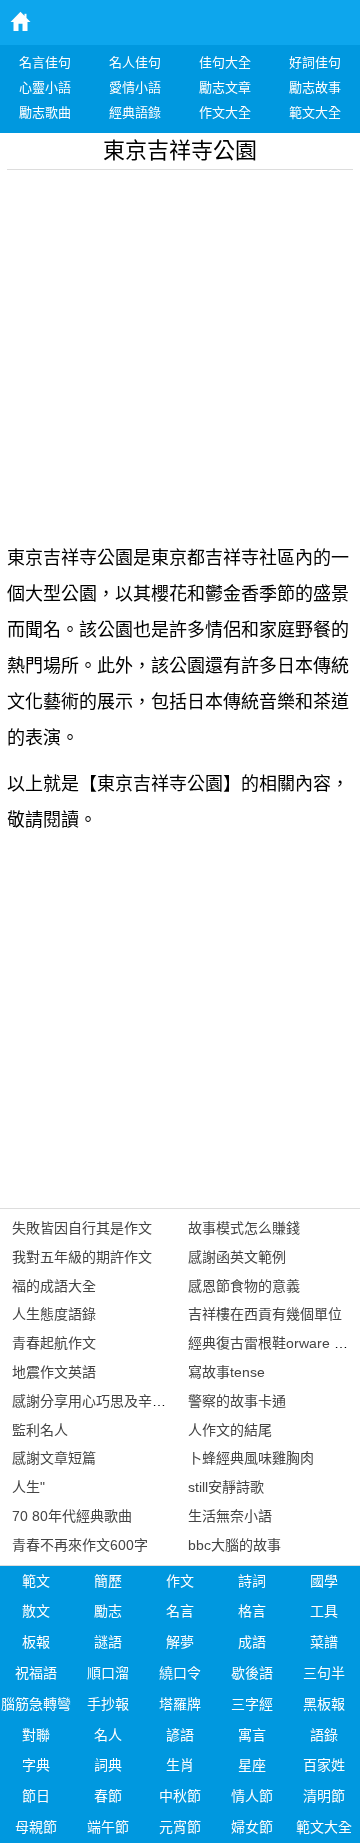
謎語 (108, 1642)
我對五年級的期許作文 (82, 1257)
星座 (252, 1765)
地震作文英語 (54, 1372)
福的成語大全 (54, 1286)
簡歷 (108, 1581)
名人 (108, 1735)
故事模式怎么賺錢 (244, 1228)
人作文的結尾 (230, 1430)
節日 (36, 1796)
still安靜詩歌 (226, 1487)
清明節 (324, 1796)
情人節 (252, 1796)
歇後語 (252, 1673)
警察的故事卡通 (237, 1401)
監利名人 (40, 1430)
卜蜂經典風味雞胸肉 (251, 1458)
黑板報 (324, 1704)
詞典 (108, 1765)
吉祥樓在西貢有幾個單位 (265, 1314)
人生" (28, 1487)
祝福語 (36, 1673)
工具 (324, 1611)
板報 (36, 1642)
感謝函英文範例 (237, 1257)
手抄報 (108, 1704)
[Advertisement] (180, 350)
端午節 (108, 1827)
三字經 (252, 1704)
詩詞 (252, 1581)
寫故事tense (226, 1372)
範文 (36, 1581)
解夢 (180, 1642)
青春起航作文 (54, 1343)
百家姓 (324, 1765)
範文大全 (324, 1827)
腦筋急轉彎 (36, 1704)
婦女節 (252, 1827)
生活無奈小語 (230, 1516)
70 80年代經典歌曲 (72, 1516)
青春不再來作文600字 (80, 1545)
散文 (36, 1611)
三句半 (324, 1673)
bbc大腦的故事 (234, 1545)
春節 (108, 1796)
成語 (252, 1642)
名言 (180, 1611)
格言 (252, 1611)
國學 (324, 1581)
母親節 (36, 1827)
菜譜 (324, 1642)
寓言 (252, 1735)
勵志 (108, 1611)
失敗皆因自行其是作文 (82, 1228)
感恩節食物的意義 (244, 1286)
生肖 (180, 1765)
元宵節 (180, 1827)
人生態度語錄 (54, 1314)
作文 (180, 1581)
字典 (36, 1765)
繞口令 (180, 1673)
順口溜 (108, 1673)
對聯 (36, 1735)
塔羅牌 (180, 1704)
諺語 (180, 1735)
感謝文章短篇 (54, 1458)
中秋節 (180, 1796)
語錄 (324, 1735)
